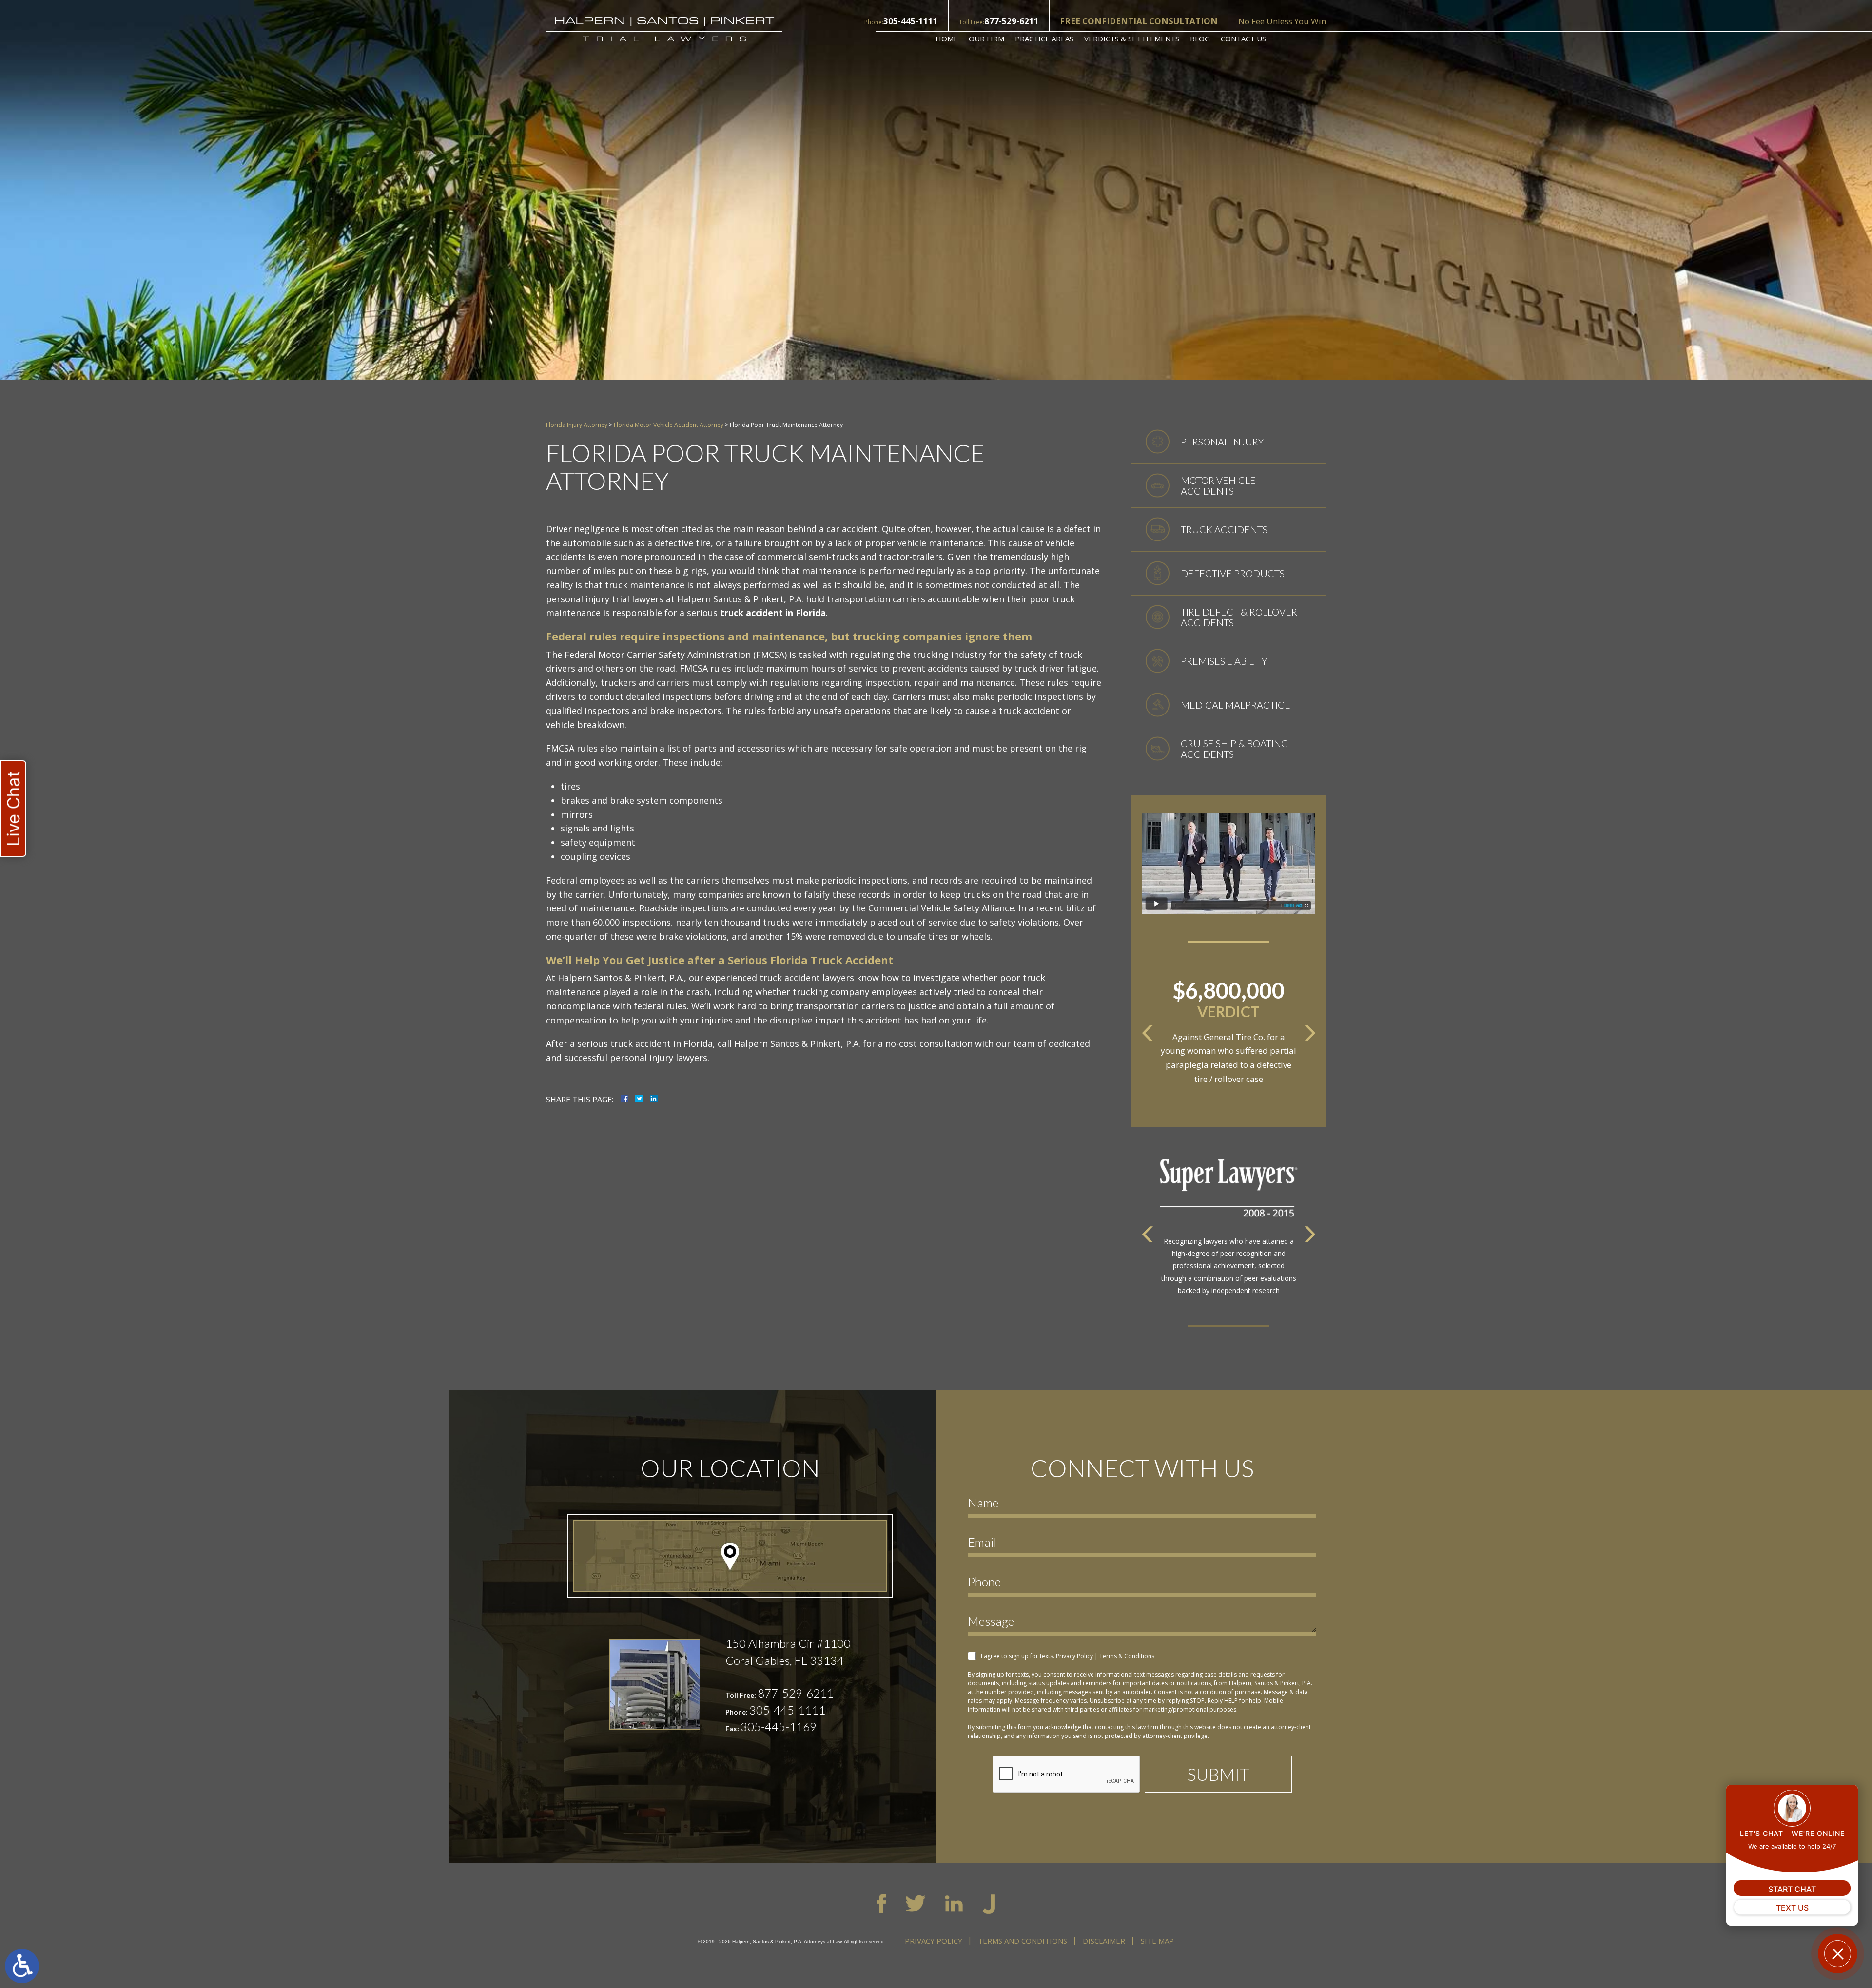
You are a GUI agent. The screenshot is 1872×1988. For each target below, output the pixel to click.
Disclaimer (1104, 1941)
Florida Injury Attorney (577, 425)
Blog (1200, 39)
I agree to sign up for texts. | (1068, 1656)
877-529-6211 (1012, 21)
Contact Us (1243, 39)
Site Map (1157, 1941)
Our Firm (986, 39)
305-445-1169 (779, 1727)
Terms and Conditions (1023, 1941)
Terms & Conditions (1127, 1656)
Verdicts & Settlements (1132, 39)
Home (947, 39)
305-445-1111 (911, 21)
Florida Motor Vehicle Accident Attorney (669, 425)
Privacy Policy (1074, 1656)
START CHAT (1792, 1889)
